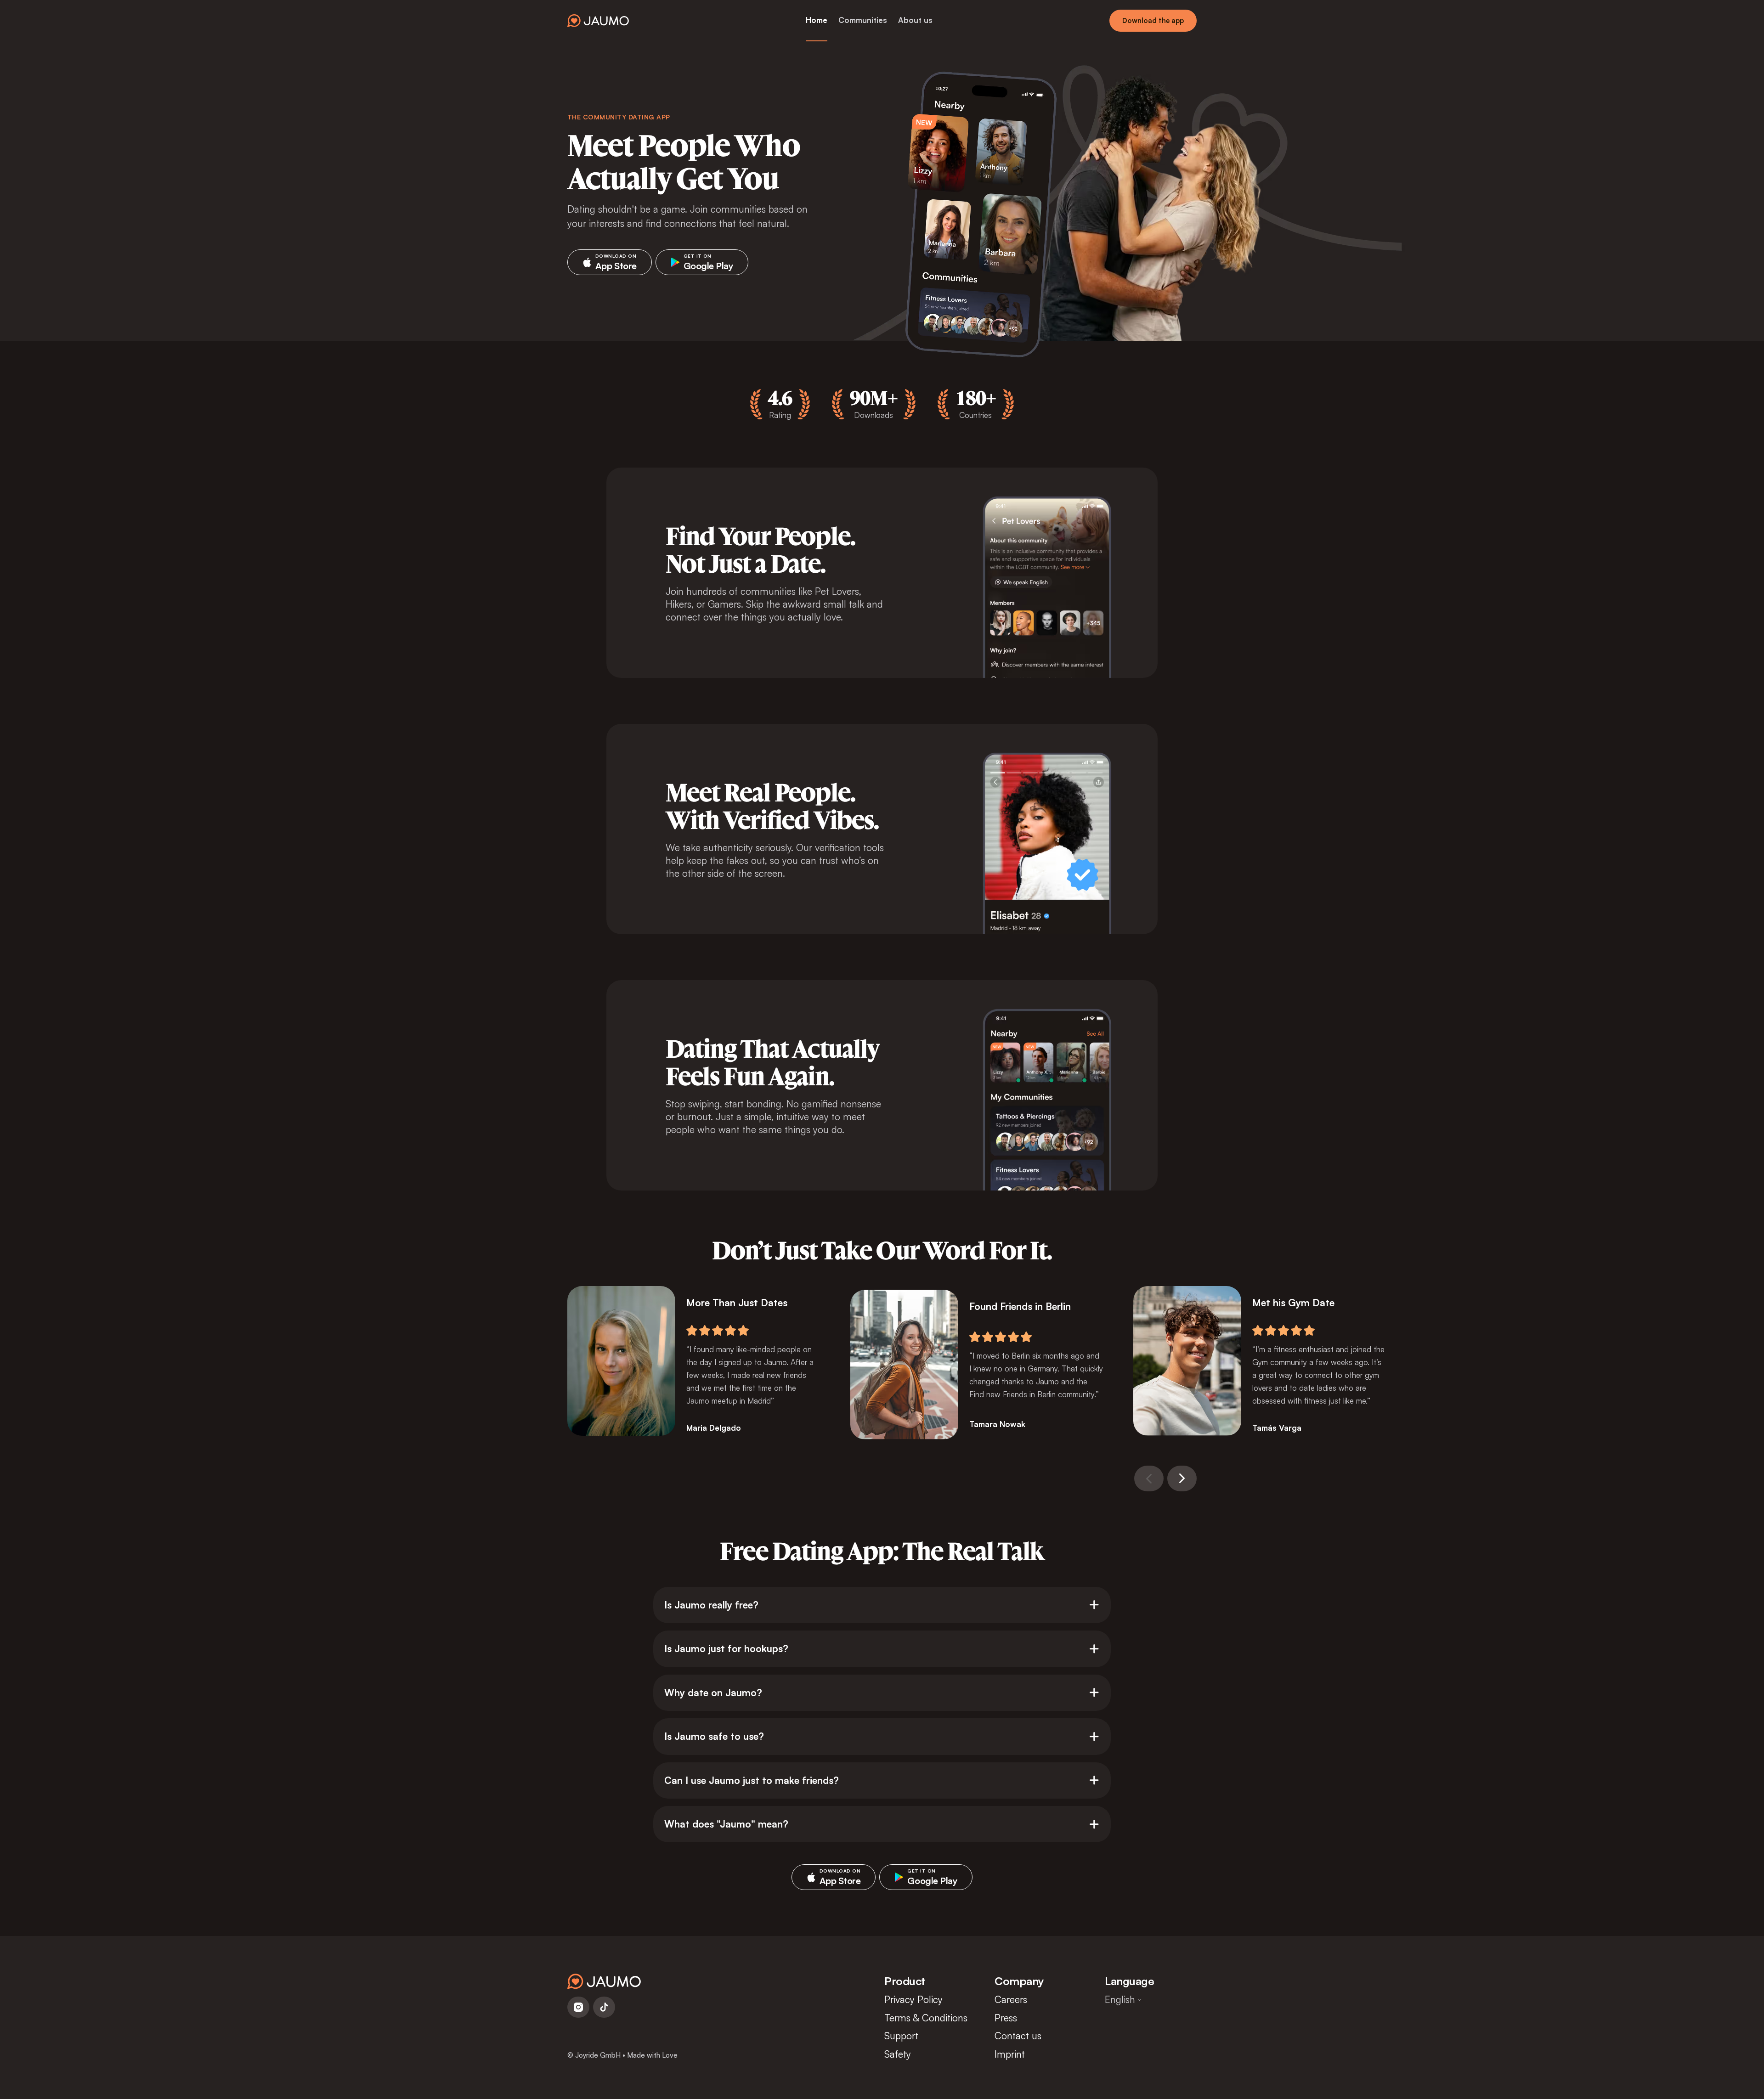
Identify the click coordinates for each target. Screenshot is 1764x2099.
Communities (863, 20)
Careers (1011, 1999)
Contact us (1018, 2036)
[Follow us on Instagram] (578, 2007)
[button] (1149, 1478)
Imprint (1010, 2054)
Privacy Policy (913, 1999)
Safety (898, 2054)
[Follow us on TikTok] (604, 2007)
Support (901, 2036)
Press (1006, 2018)
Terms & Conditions (926, 2018)
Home (817, 20)
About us (915, 20)
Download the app (1153, 20)
